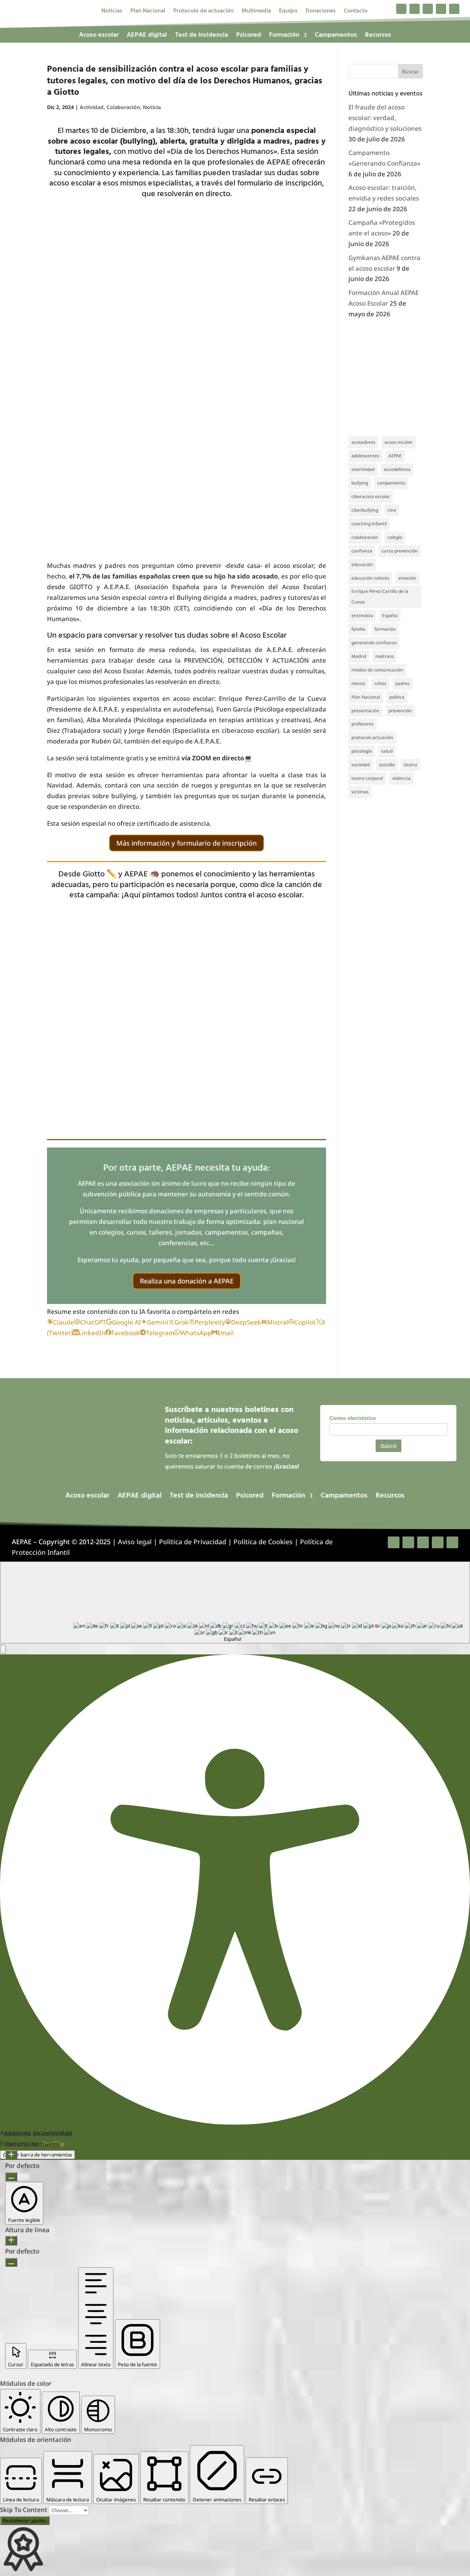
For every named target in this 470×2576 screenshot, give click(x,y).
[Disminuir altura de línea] (11, 2262)
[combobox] (235, 1602)
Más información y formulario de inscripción (187, 843)
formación (385, 629)
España (390, 615)
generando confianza (374, 643)
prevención (400, 711)
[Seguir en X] (415, 9)
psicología (362, 751)
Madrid (359, 656)
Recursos (378, 37)
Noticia (152, 107)
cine (392, 510)
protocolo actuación (372, 737)
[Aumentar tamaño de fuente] (11, 2155)
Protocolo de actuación (203, 12)
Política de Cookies (263, 1542)
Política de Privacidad (193, 1542)
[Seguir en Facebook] (401, 9)
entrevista (362, 615)
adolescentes (365, 456)
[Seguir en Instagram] (428, 9)
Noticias (112, 12)
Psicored (249, 37)
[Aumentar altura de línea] (11, 2241)
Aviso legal (135, 1542)
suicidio (387, 765)
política (397, 697)
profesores (363, 724)
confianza (362, 551)
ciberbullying (365, 510)
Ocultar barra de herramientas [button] (37, 2155)
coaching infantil (369, 524)
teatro (411, 765)
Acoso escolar (99, 37)
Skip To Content (24, 2510)
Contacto (356, 12)
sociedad (361, 765)
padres (403, 683)
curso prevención (400, 551)
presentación (365, 711)
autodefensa (397, 469)
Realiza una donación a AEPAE (187, 1281)
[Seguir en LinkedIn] (441, 9)
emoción (407, 578)
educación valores (370, 578)
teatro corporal (367, 778)
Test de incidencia (202, 37)
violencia (401, 778)
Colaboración (123, 107)
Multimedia (256, 12)
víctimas (360, 792)
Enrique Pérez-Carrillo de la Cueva (380, 597)
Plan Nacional (148, 12)
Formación (284, 37)
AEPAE (395, 456)
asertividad (363, 469)
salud (387, 751)
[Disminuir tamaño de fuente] (11, 2177)
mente (358, 683)
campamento (391, 483)
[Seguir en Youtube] (454, 9)
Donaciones (321, 12)
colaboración (365, 537)
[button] (3, 1649)
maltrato (384, 656)
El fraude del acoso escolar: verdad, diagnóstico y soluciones (385, 118)
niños (380, 683)
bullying (360, 483)
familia (358, 629)
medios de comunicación (377, 670)
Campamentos (336, 37)
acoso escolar (399, 442)
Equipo (288, 12)
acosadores (363, 442)
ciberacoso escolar (371, 496)
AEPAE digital (147, 37)
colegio (395, 537)
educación (362, 564)
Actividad (92, 107)
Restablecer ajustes (25, 2521)
